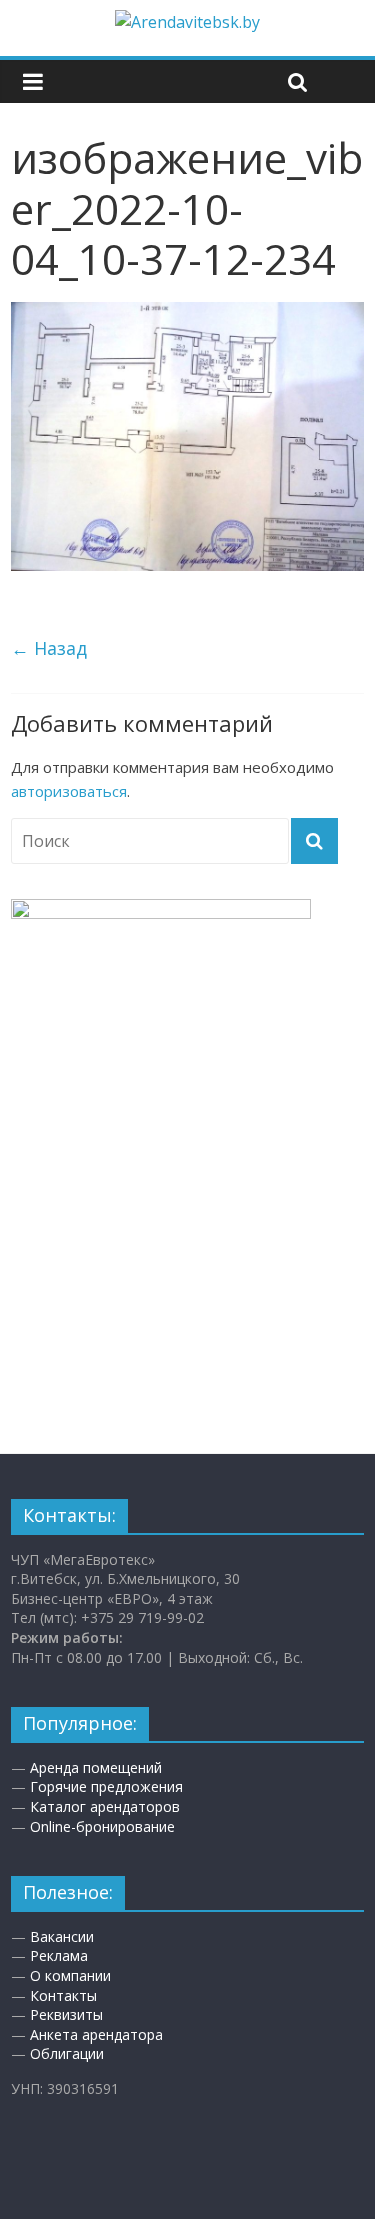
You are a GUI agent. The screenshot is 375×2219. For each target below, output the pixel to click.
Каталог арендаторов (105, 1806)
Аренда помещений (96, 1767)
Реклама (59, 1955)
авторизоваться (69, 791)
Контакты (63, 1995)
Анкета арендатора (96, 2034)
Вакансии (62, 1936)
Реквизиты (66, 2014)
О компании (70, 1975)
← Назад (49, 648)
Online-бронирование (102, 1826)
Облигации (67, 2053)
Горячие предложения (106, 1786)
